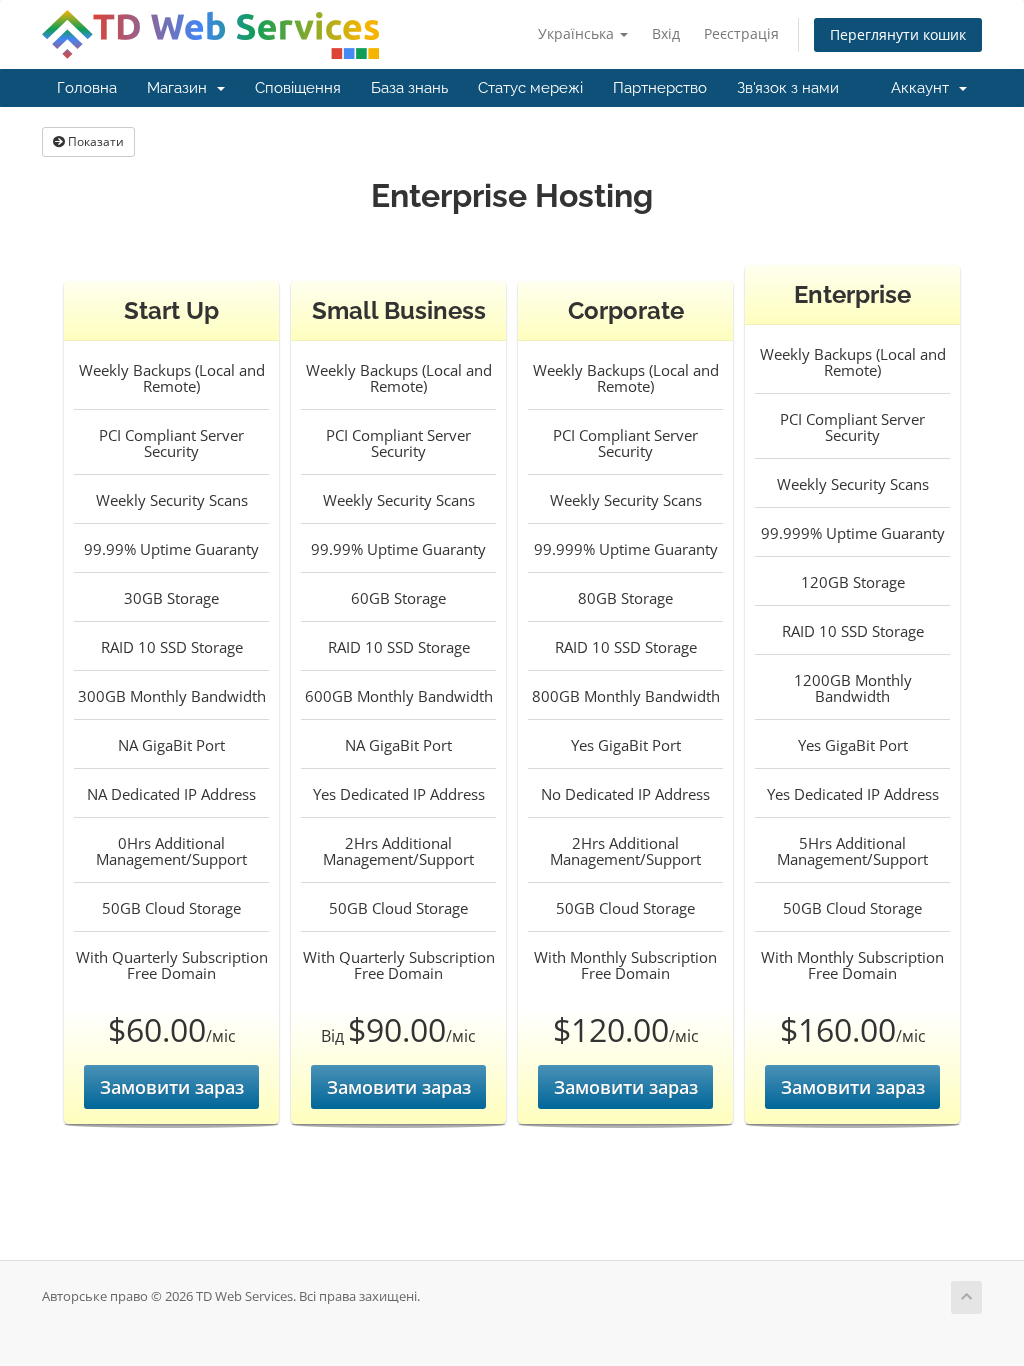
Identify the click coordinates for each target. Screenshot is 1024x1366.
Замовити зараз (172, 1087)
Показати (94, 141)
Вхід (666, 33)
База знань (409, 88)
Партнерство (660, 88)
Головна (87, 88)
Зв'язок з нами (788, 88)
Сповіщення (298, 88)
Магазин (181, 88)
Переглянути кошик (898, 34)
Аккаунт (924, 88)
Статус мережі (530, 88)
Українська (578, 33)
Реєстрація (741, 33)
